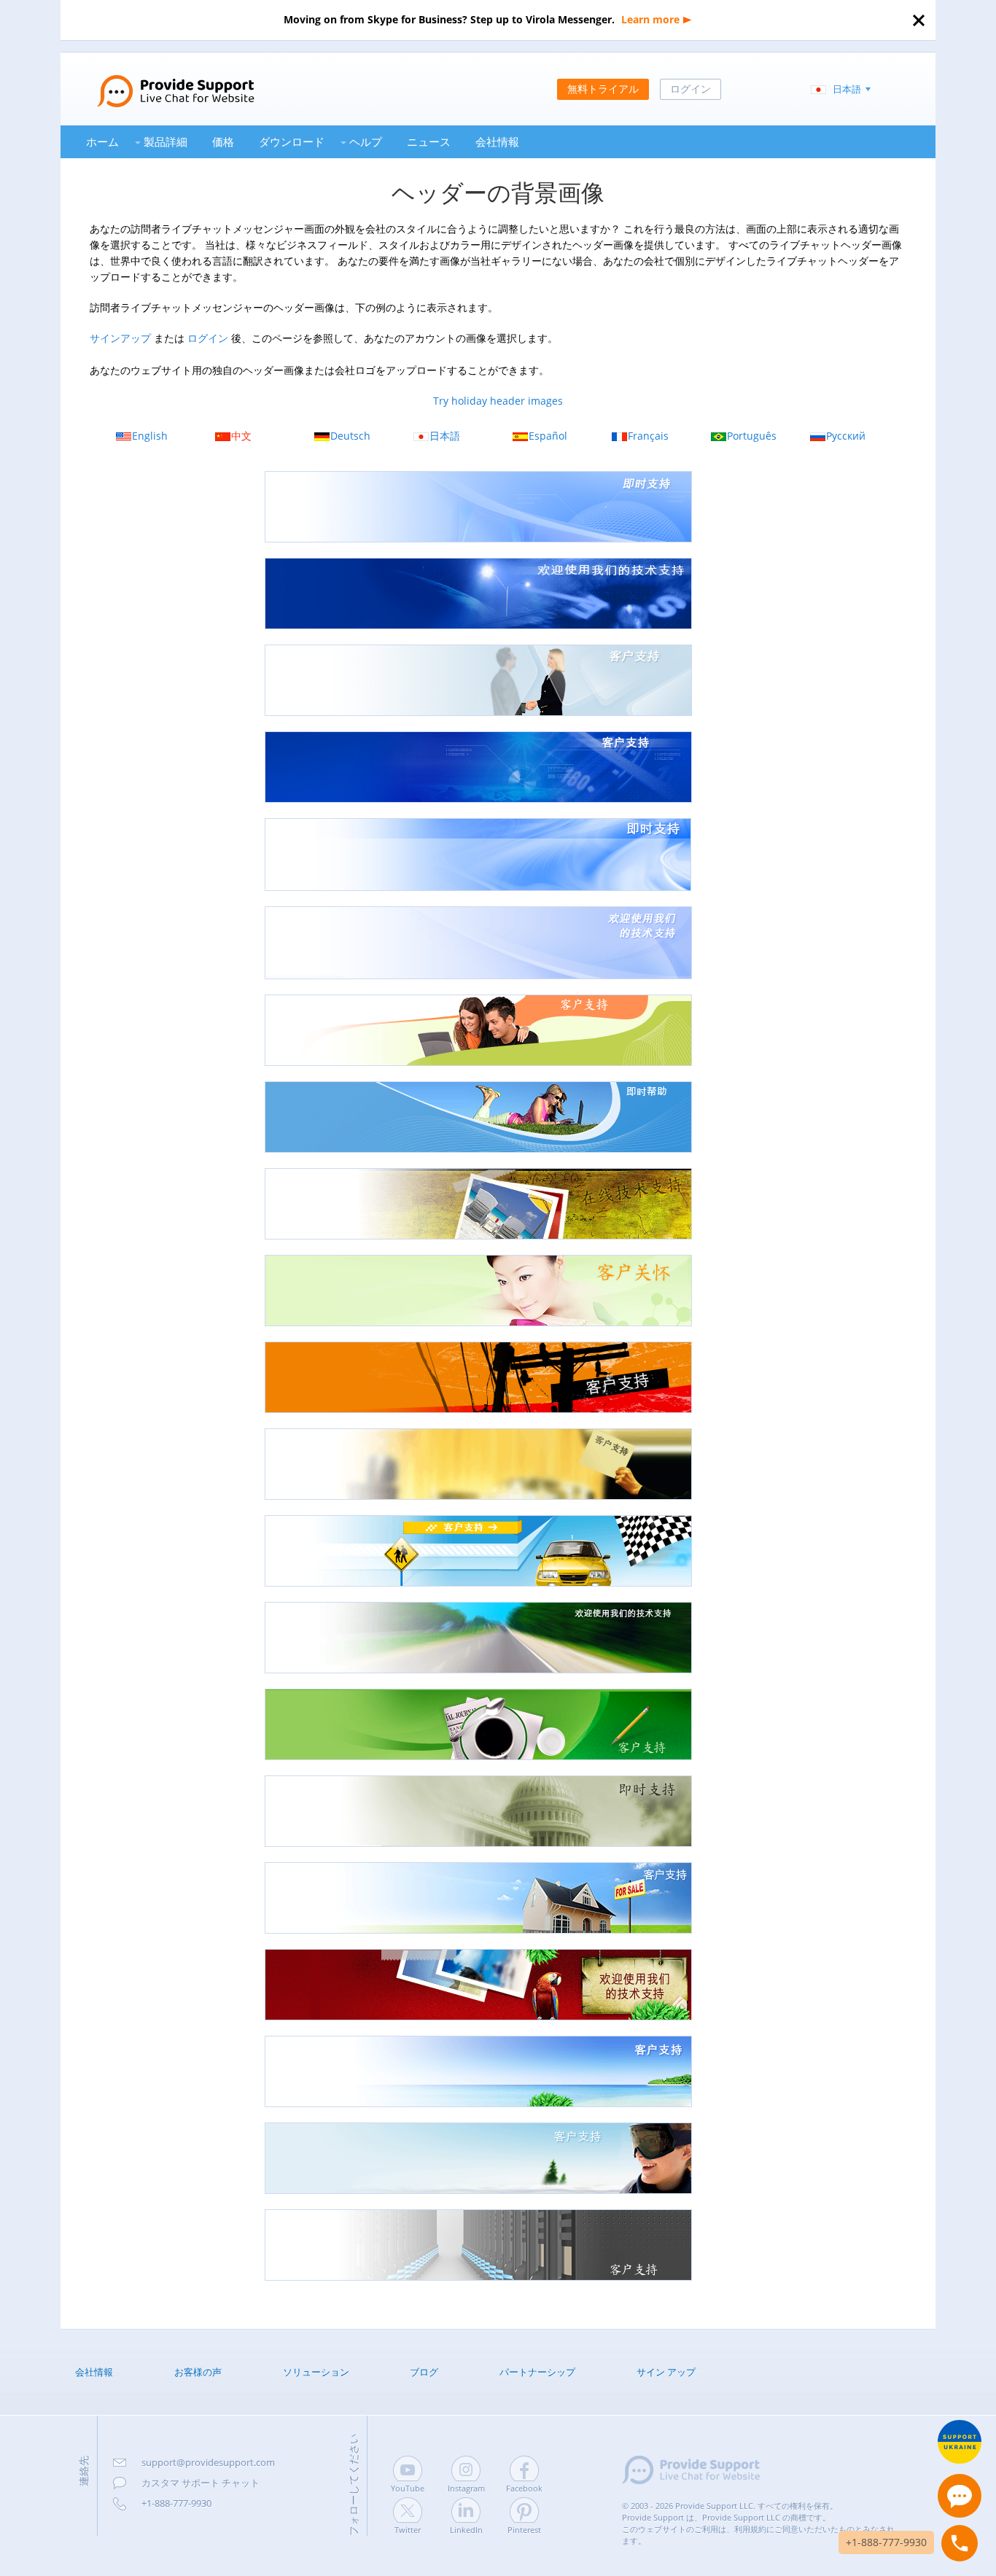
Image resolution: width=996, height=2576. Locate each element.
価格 (223, 141)
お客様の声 (198, 2372)
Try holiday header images (498, 401)
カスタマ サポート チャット (201, 2483)
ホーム (102, 141)
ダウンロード (292, 141)
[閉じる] (919, 20)
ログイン (208, 338)
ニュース (429, 141)
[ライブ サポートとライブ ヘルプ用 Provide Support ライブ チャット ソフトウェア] (157, 79)
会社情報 (497, 141)
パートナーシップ (537, 2372)
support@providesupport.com (208, 2462)
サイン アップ (666, 2372)
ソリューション (316, 2372)
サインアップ (120, 338)
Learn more (650, 19)
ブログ (424, 2372)
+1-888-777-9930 (176, 2503)
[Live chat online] (960, 2496)
